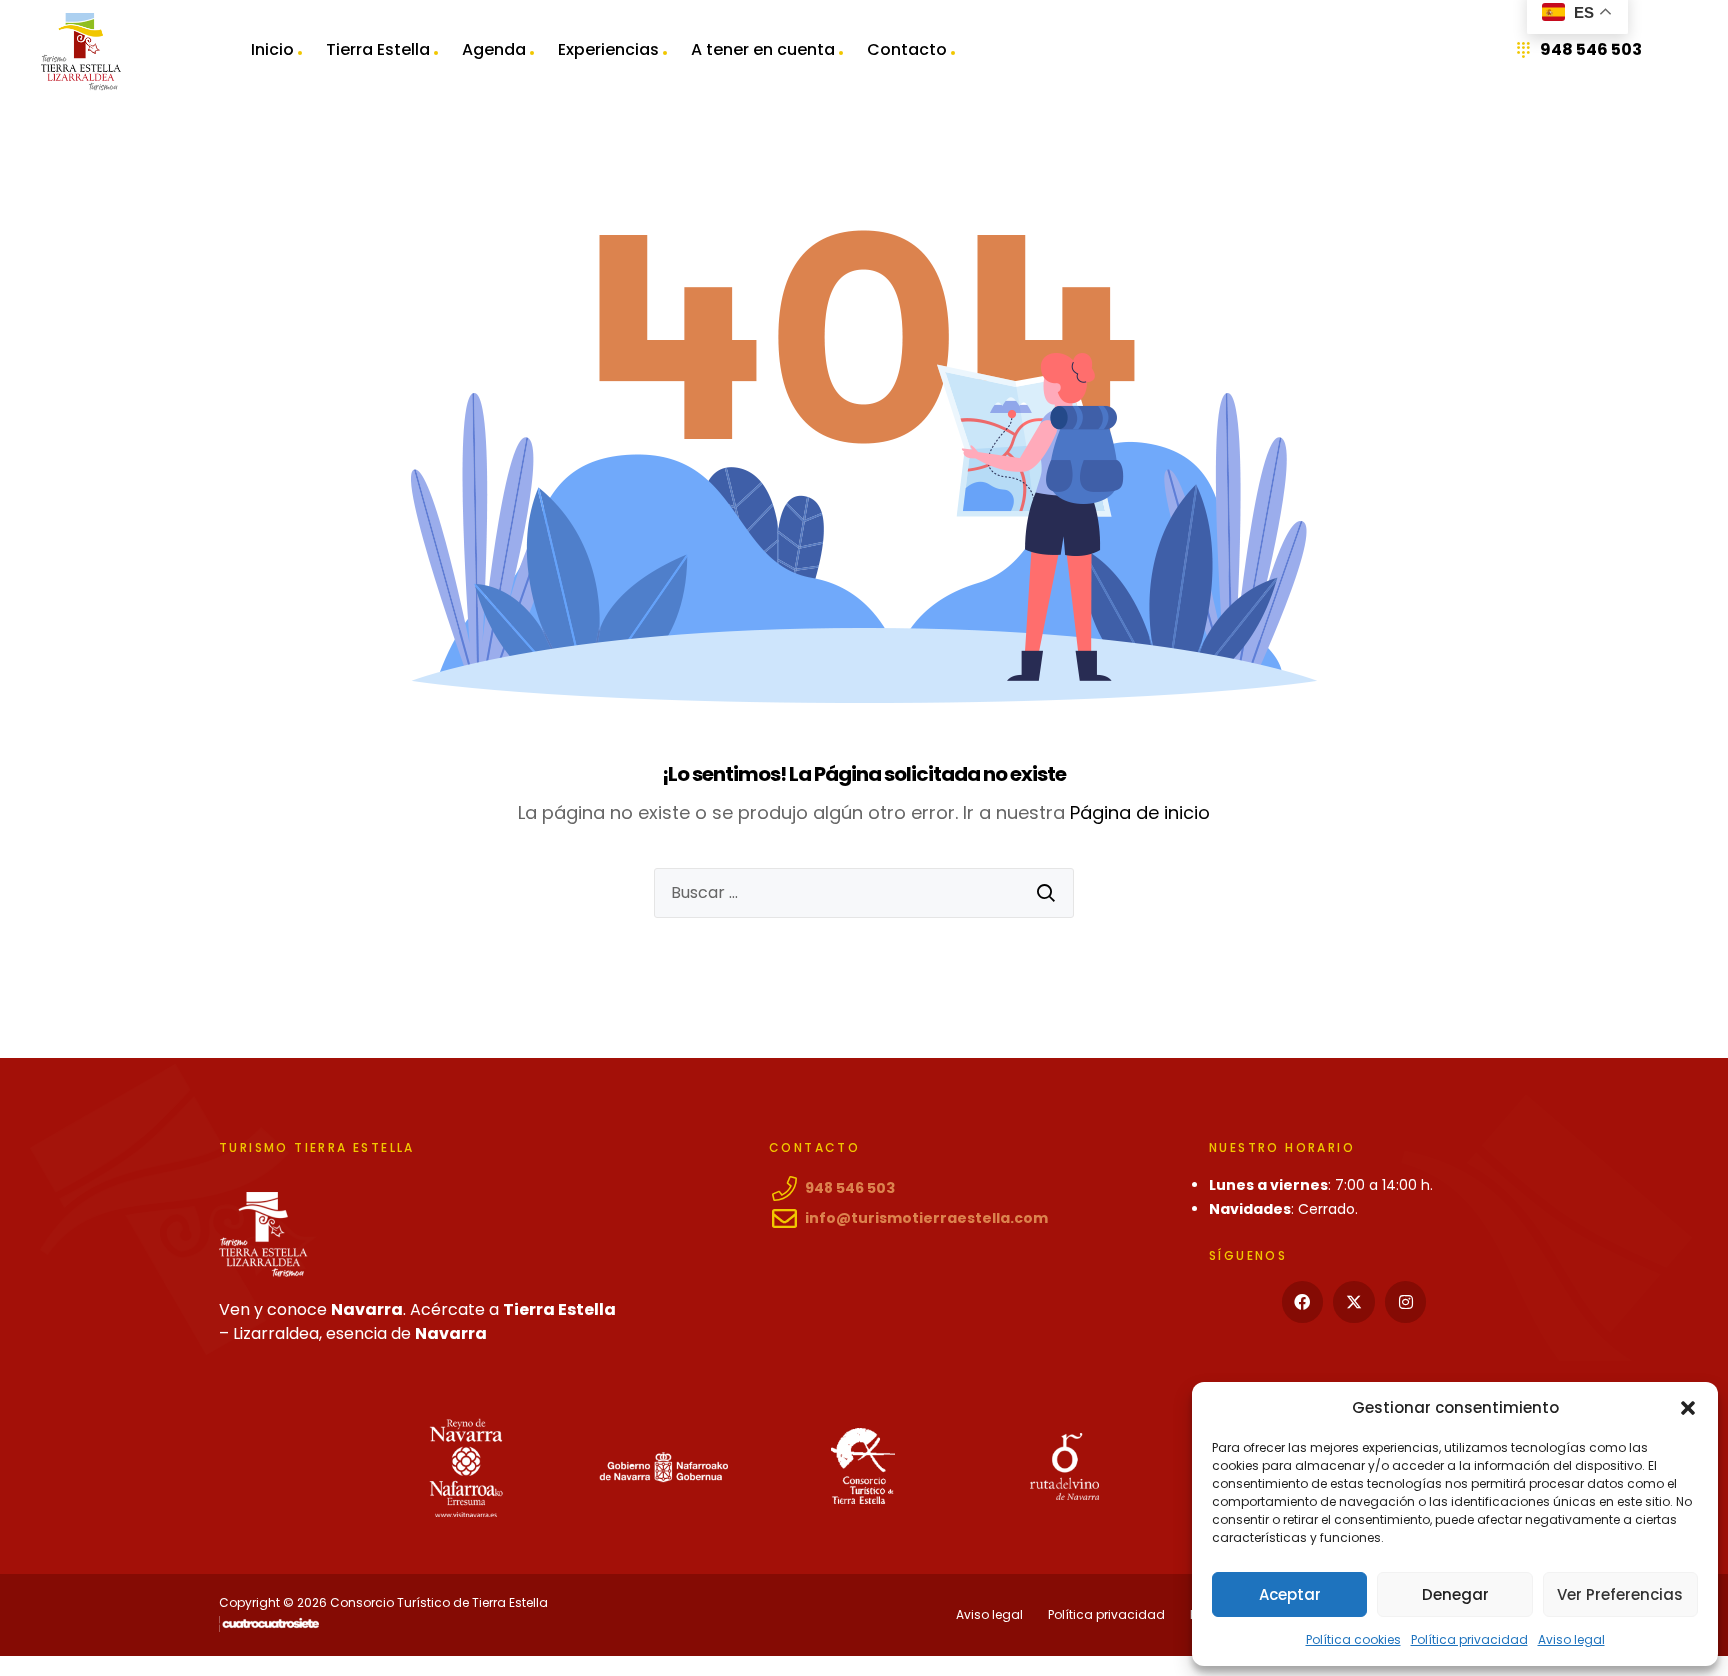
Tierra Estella (378, 49)
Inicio (272, 49)
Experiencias (608, 49)
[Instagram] (1406, 1302)
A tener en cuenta (763, 49)
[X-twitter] (1354, 1302)
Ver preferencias (1620, 1594)
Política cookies (1353, 1639)
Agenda (494, 49)
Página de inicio (1140, 812)
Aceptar (1290, 1594)
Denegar (1455, 1594)
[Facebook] (1303, 1302)
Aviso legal (1571, 1639)
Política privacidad (1469, 1639)
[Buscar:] (864, 893)
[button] (1688, 1408)
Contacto (907, 49)
